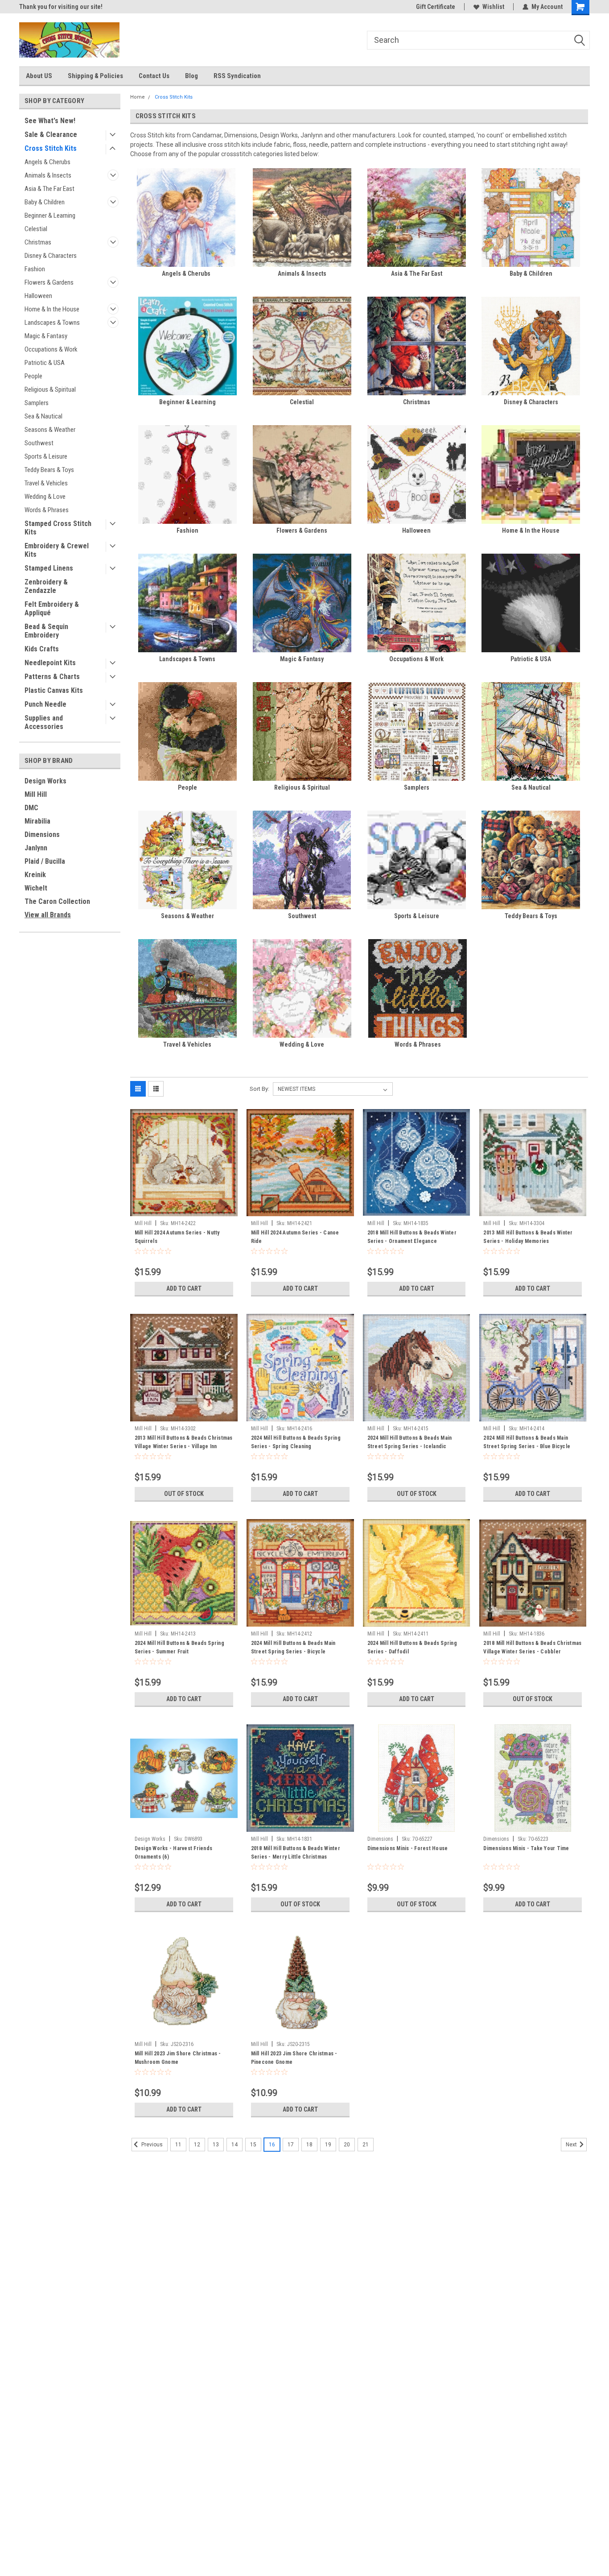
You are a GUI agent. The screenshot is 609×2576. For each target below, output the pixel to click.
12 (197, 2145)
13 (216, 2145)
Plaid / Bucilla (45, 861)
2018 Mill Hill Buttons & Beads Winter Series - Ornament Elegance (412, 1237)
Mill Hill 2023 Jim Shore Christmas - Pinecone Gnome (294, 2058)
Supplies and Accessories (44, 722)
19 (328, 2145)
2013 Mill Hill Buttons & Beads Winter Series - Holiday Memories (528, 1237)
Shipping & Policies (95, 76)
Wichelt (36, 888)
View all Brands (48, 915)
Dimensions (42, 835)
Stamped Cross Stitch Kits (58, 528)
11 (178, 2145)
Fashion (35, 269)
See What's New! (50, 121)
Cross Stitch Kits (51, 148)
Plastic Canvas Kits (54, 690)
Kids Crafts (42, 649)
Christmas (38, 242)
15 (253, 2145)
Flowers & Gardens (49, 282)
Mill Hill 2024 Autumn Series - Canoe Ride (295, 1237)
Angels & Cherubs (47, 162)
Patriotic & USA (45, 363)
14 (235, 2145)
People (33, 376)
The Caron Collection (57, 901)
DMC (31, 808)
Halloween (38, 296)
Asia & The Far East (49, 189)
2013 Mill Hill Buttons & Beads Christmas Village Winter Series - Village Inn (184, 1442)
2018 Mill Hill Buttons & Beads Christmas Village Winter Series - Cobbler (532, 1647)
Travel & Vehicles (46, 483)
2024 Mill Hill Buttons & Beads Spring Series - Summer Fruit (179, 1647)
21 (366, 2145)
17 (291, 2145)
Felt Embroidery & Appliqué (52, 609)
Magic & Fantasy (46, 336)
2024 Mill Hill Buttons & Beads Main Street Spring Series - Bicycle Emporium (293, 1652)
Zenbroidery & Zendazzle (46, 586)
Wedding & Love (45, 497)
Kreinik (35, 875)
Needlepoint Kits (50, 663)
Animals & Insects (48, 175)
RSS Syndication (237, 76)
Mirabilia (37, 821)
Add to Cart (184, 1288)
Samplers (37, 403)
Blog (191, 76)
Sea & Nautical (43, 416)
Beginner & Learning (50, 215)
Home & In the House (52, 309)
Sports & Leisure (46, 456)
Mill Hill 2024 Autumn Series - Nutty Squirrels (177, 1237)
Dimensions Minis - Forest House (408, 1848)
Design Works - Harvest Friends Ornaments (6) (174, 1853)
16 (272, 2145)
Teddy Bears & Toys (49, 470)
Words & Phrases (47, 510)
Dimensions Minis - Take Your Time (526, 1848)
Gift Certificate (436, 7)
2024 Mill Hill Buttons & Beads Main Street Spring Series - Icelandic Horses (410, 1446)
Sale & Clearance (51, 135)
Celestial (36, 229)
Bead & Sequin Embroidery (46, 631)
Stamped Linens (49, 568)
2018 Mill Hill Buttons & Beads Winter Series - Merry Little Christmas (296, 1853)
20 (347, 2145)
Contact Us (154, 76)
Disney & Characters (51, 256)
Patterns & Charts (52, 677)
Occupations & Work (51, 349)
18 (309, 2145)
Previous (151, 2145)
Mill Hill (36, 794)
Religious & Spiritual (50, 389)
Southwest (39, 443)
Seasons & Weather (50, 430)
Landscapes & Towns (52, 323)
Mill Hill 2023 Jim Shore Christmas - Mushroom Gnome (178, 2058)
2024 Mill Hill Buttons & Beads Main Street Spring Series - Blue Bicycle (527, 1442)
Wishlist (493, 7)
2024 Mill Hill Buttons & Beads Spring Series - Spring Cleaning (296, 1442)
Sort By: (259, 1089)
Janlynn (36, 848)
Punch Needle (45, 704)
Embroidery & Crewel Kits (57, 550)
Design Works (45, 781)
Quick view (184, 1209)
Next (572, 2145)
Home (138, 97)
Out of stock (184, 1494)
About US (39, 76)
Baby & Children (45, 202)
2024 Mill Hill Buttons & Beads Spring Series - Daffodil (412, 1647)
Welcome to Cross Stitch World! (62, 7)
